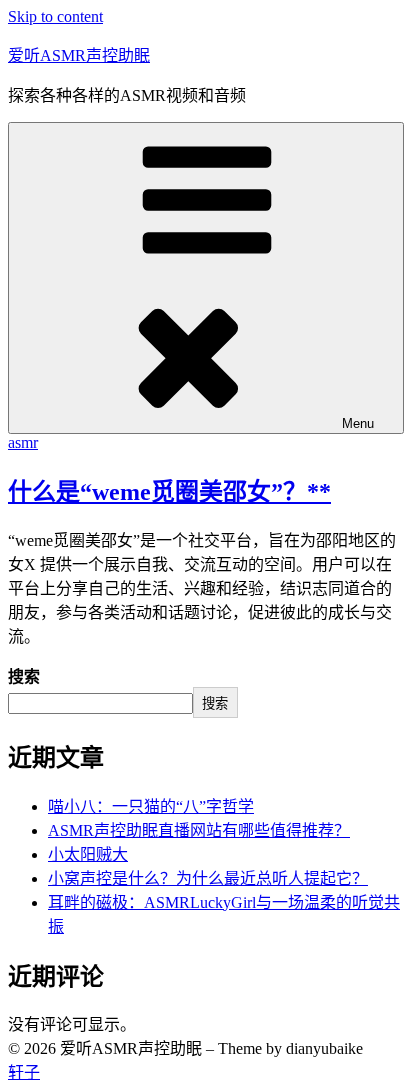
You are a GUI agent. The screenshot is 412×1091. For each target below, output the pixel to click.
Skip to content (55, 16)
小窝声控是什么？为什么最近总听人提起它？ (208, 878)
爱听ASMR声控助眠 (79, 55)
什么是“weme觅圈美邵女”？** (169, 492)
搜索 (24, 676)
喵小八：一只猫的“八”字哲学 (151, 806)
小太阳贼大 (88, 854)
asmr (23, 442)
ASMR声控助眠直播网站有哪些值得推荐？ (199, 830)
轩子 (24, 1072)
